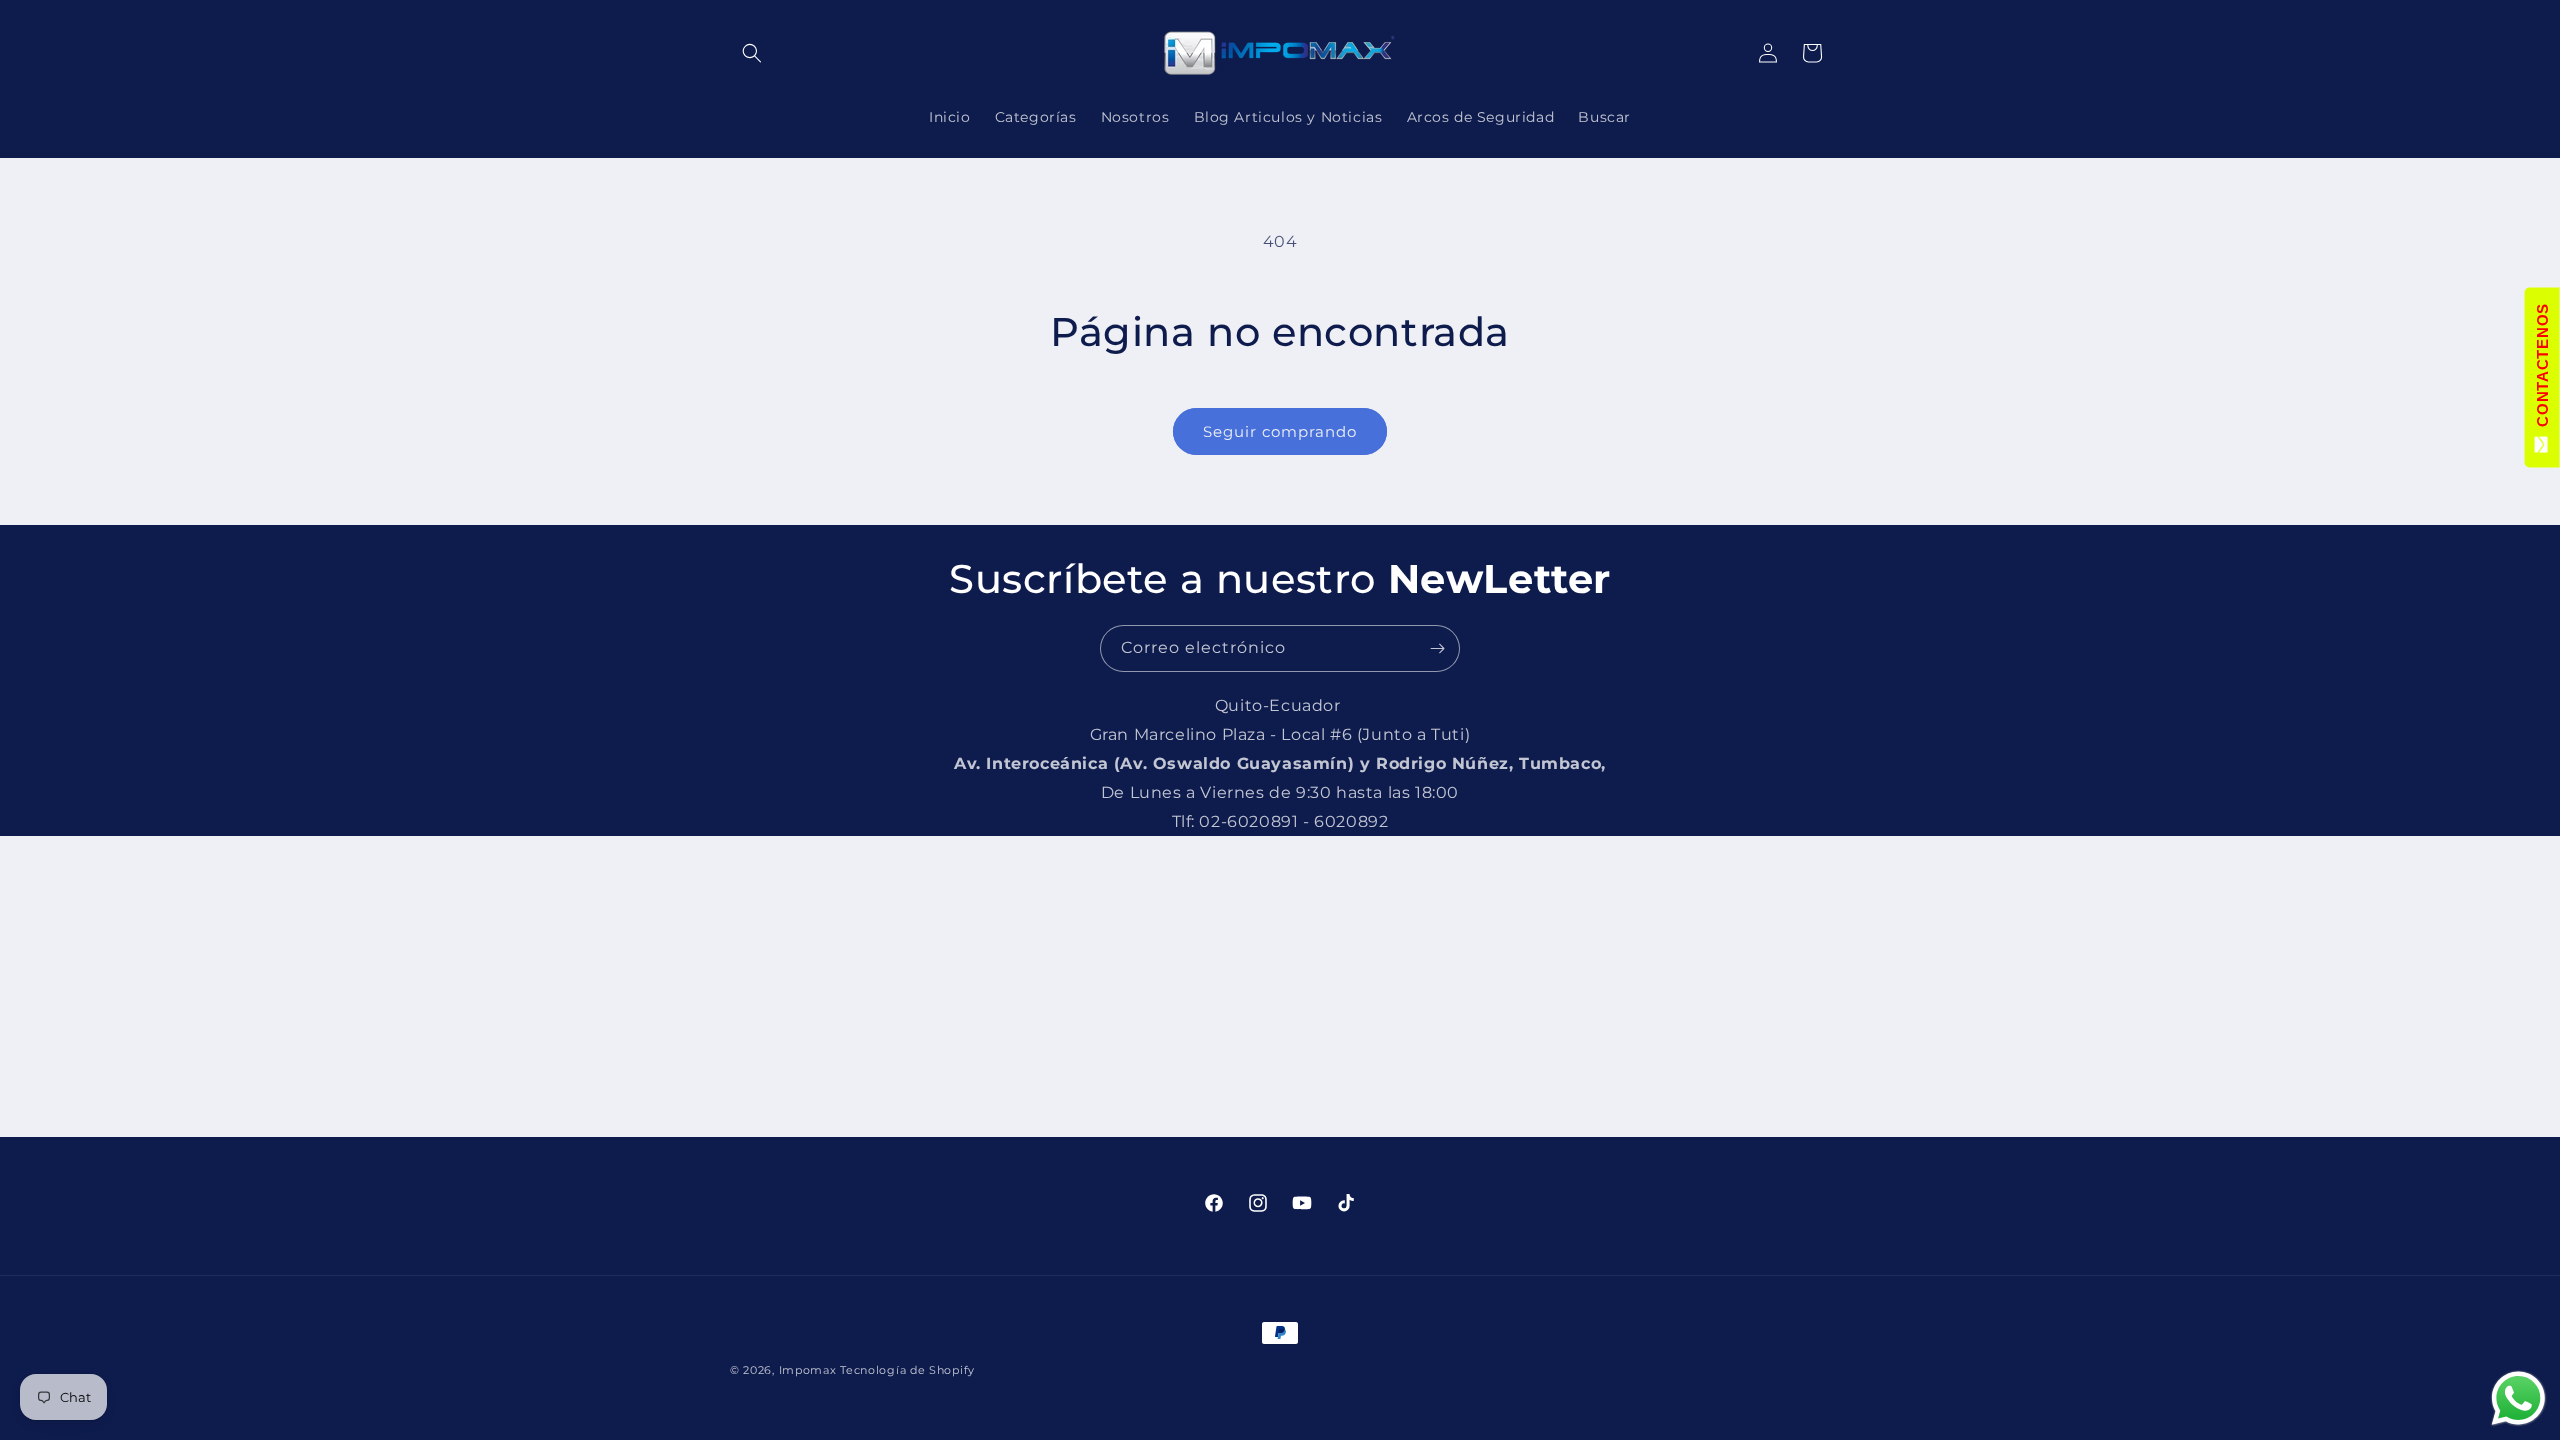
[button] (752, 53)
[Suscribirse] (1437, 648)
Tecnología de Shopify (907, 1370)
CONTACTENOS (2542, 369)
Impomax (810, 1370)
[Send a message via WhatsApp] (2518, 1398)
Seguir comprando (1280, 431)
